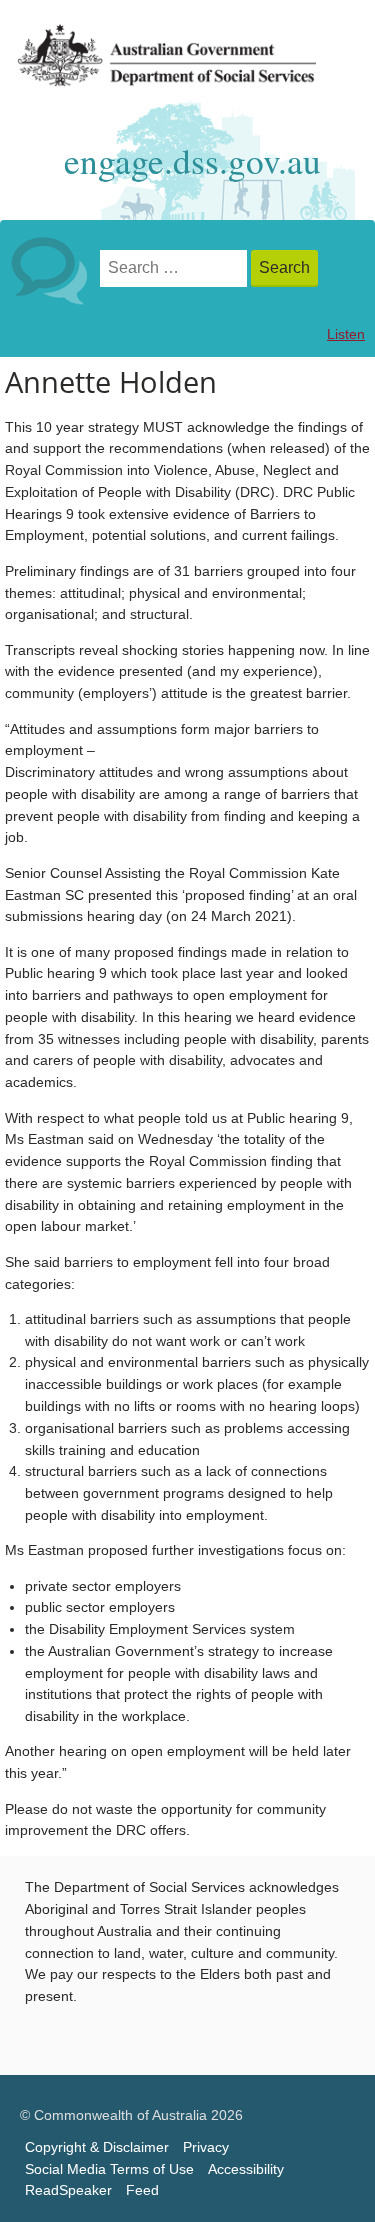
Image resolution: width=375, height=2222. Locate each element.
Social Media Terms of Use (109, 2169)
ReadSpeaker (68, 2190)
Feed (142, 2190)
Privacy (206, 2147)
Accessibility (246, 2169)
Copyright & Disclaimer (97, 2147)
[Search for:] (175, 268)
